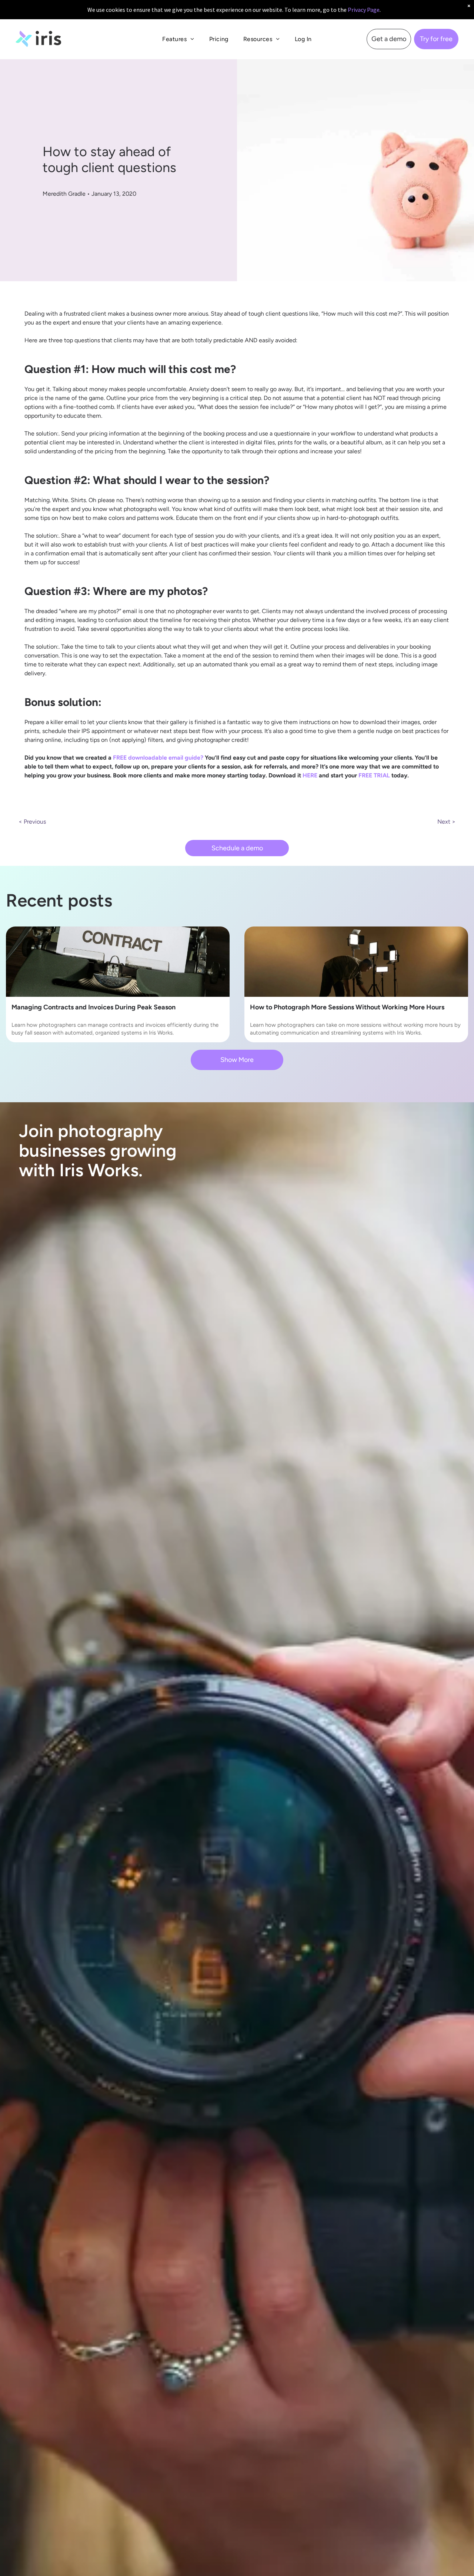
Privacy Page (364, 10)
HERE (310, 775)
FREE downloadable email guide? (158, 758)
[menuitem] (178, 39)
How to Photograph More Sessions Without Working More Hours (347, 1007)
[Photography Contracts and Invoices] (118, 962)
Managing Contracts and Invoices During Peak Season (94, 1007)
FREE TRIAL (374, 775)
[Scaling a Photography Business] (356, 962)
